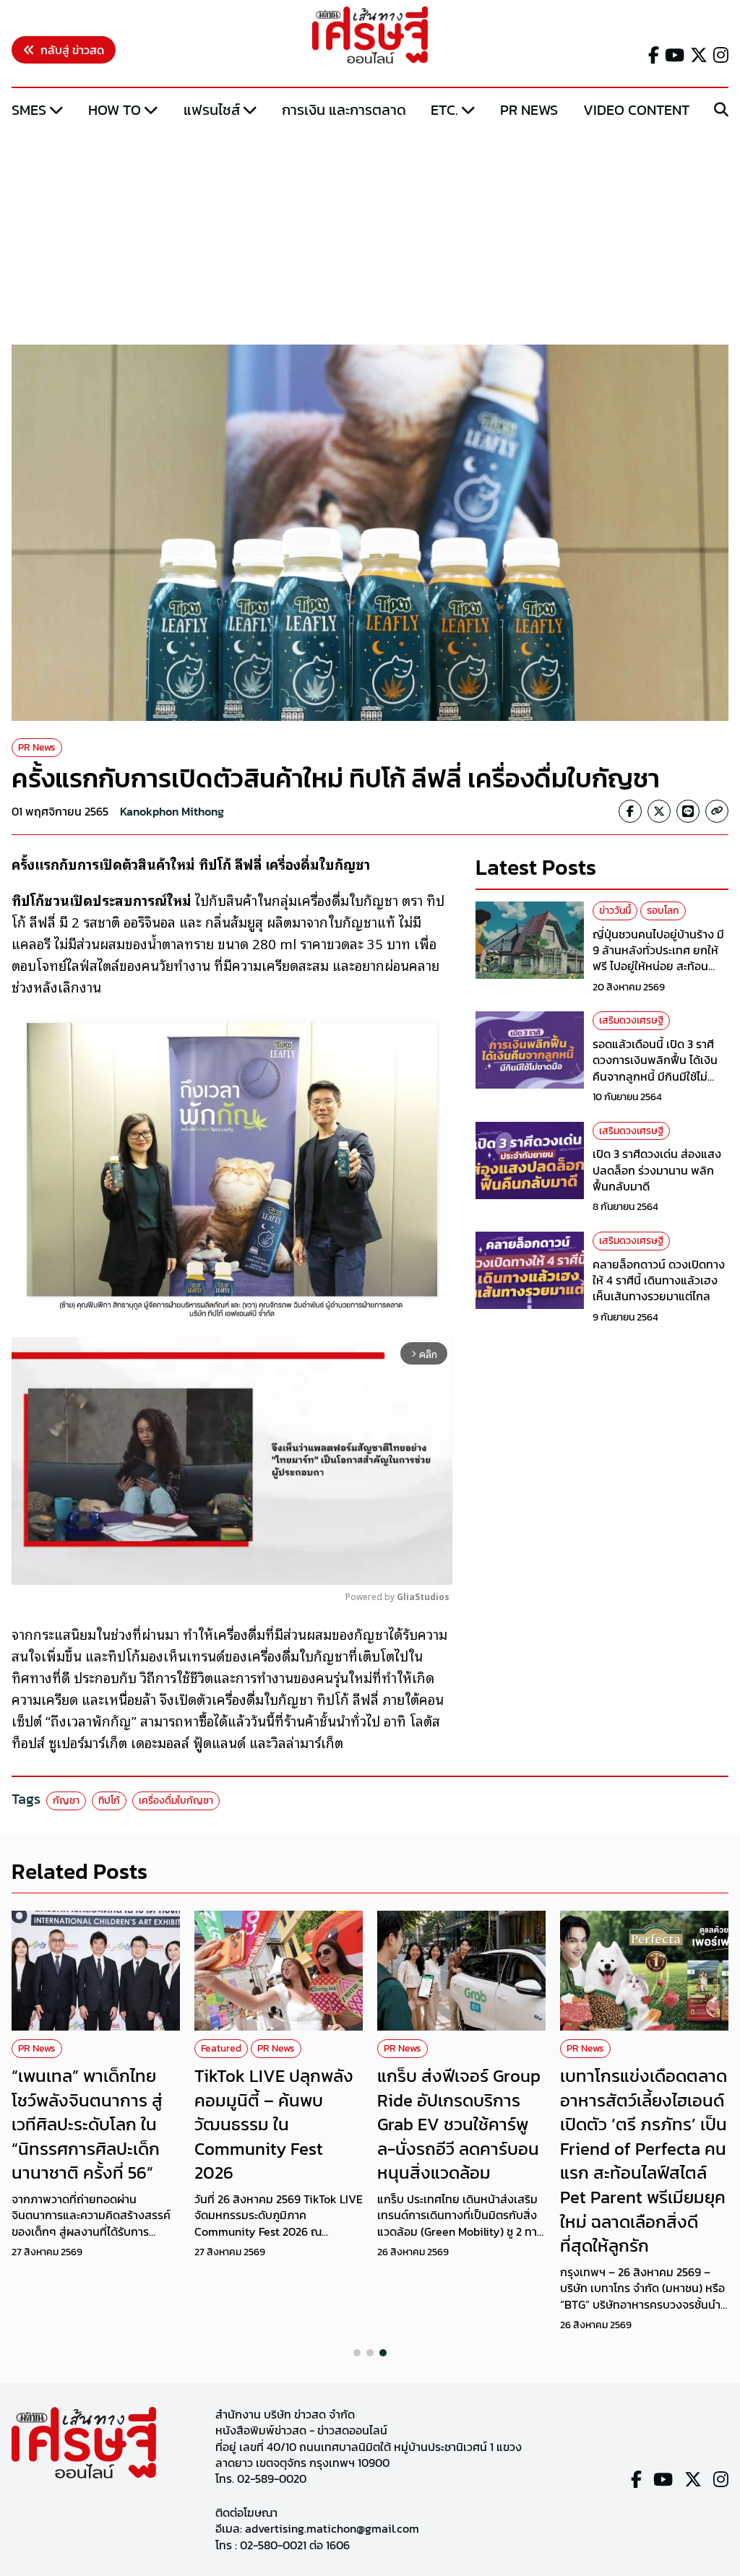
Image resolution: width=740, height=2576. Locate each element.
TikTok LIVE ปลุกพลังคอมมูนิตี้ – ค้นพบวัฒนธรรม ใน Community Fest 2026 (274, 2124)
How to (115, 110)
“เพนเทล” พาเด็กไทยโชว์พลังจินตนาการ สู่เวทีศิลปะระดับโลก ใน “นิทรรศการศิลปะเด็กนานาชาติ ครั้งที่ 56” (87, 2124)
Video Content (636, 110)
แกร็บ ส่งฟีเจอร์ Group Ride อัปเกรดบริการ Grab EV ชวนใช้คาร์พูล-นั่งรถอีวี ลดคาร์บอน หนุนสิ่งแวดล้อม (459, 2124)
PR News (529, 110)
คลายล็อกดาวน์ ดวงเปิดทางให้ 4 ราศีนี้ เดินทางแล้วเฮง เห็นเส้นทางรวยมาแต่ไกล (659, 1280)
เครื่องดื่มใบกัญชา (176, 1801)
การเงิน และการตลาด (344, 110)
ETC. (444, 110)
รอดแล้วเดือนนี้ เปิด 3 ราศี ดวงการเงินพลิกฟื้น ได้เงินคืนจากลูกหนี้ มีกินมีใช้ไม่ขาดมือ (655, 1068)
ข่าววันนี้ (615, 911)
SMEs (29, 110)
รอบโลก (663, 911)
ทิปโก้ (109, 1801)
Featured (221, 2048)
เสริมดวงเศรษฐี (631, 1020)
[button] (357, 2353)
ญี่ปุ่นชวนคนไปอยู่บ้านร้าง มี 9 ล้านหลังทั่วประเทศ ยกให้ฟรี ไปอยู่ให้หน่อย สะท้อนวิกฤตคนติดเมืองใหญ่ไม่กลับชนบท (660, 967)
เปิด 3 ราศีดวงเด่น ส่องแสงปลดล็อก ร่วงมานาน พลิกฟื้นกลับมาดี (657, 1170)
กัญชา (66, 1801)
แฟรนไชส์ (212, 110)
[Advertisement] (370, 233)
